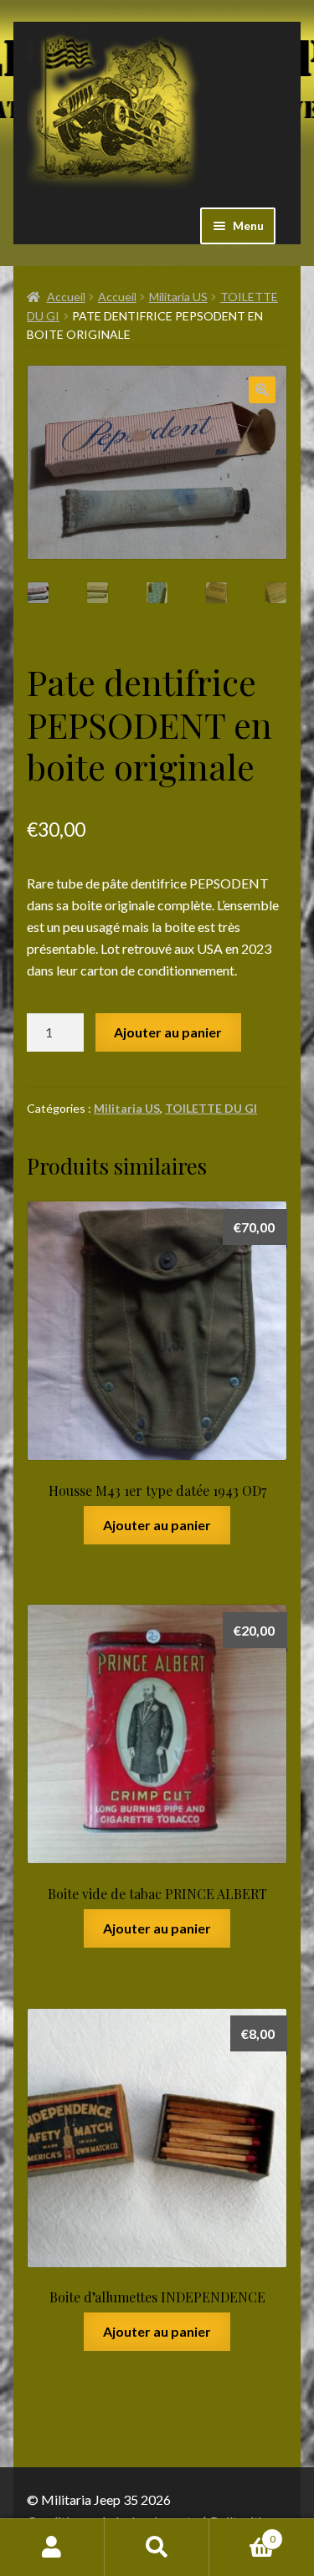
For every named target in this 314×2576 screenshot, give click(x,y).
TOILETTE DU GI (211, 1108)
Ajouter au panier (168, 1032)
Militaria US (178, 297)
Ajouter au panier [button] (157, 1525)
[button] (262, 390)
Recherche (157, 2548)
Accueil (66, 297)
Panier (242, 2533)
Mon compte (52, 2548)
